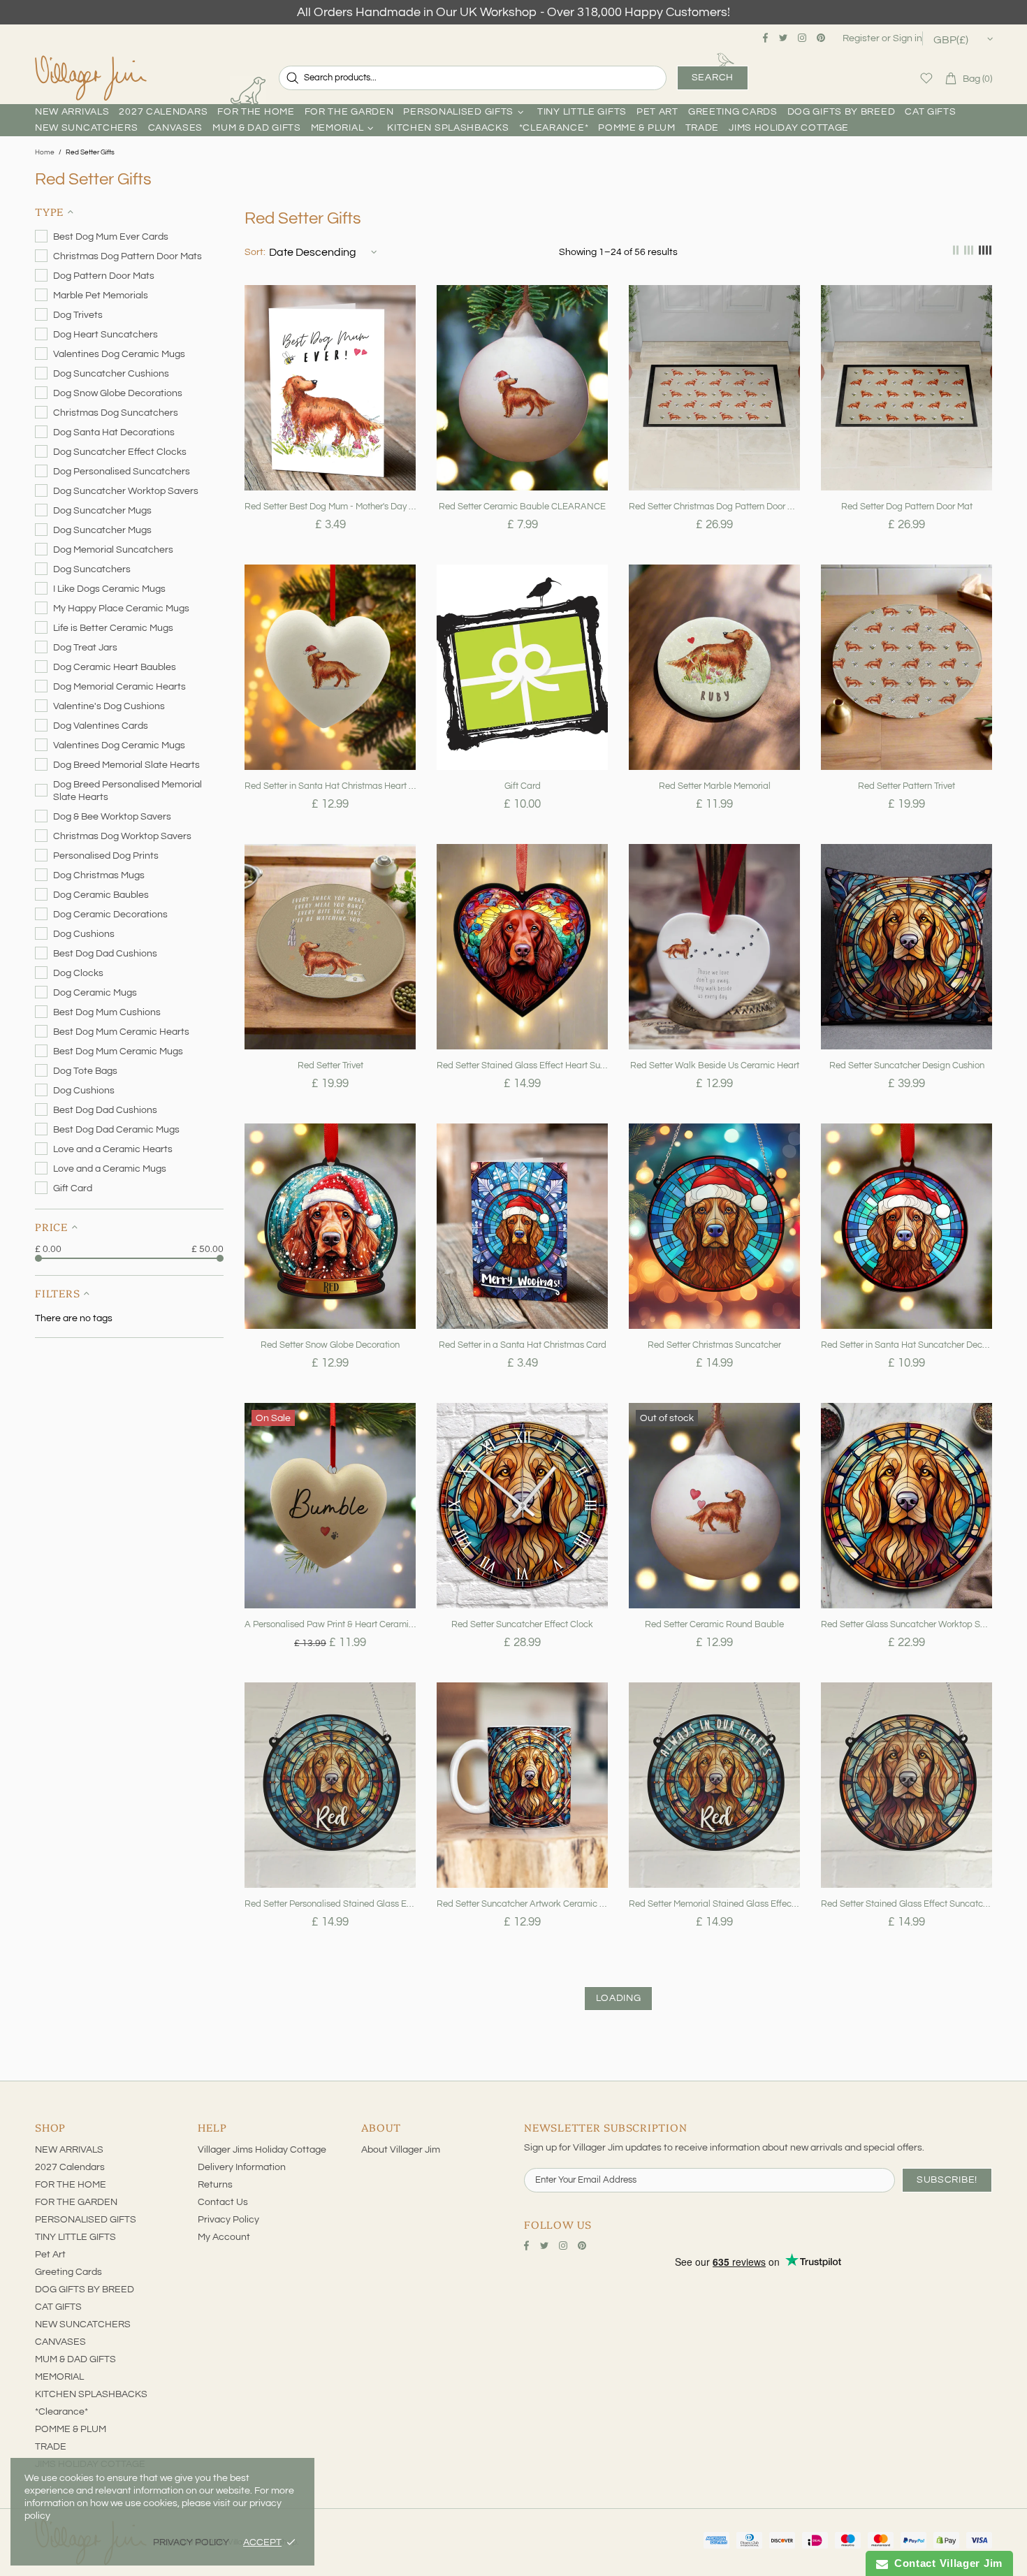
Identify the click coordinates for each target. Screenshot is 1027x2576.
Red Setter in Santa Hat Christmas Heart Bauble (330, 786)
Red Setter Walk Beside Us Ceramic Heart (715, 1065)
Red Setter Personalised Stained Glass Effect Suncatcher (330, 1904)
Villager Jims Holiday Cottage (262, 2150)
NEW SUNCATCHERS (83, 2324)
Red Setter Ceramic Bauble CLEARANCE (522, 507)
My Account (224, 2237)
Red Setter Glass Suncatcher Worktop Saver (906, 1624)
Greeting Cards (68, 2272)
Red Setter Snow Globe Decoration (330, 1345)
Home (45, 152)
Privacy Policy (228, 2220)
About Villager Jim (401, 2150)
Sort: (255, 252)
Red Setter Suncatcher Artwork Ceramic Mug (522, 1904)
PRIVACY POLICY (191, 2542)
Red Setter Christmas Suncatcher (714, 1345)
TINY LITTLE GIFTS (75, 2237)
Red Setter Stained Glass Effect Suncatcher (906, 1904)
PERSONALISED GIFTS (86, 2220)
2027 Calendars (70, 2167)
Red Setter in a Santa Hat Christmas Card (523, 1345)
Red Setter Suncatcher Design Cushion (907, 1065)
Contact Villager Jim (945, 2563)
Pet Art (50, 2255)
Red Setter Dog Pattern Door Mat (907, 507)
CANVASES (60, 2342)
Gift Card (523, 786)
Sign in (908, 38)
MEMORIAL (59, 2377)
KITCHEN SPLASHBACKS (91, 2394)
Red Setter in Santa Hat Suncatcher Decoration (906, 1345)
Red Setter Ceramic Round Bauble (714, 1624)
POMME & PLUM (71, 2429)
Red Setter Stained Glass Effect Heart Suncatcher (522, 1065)
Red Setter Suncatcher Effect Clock (522, 1624)
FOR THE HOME (71, 2185)
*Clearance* (61, 2412)
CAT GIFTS (58, 2307)
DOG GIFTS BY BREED (85, 2290)
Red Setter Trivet (330, 1065)
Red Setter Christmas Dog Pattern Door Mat (714, 507)
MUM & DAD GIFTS (75, 2359)
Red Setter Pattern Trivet (906, 786)
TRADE (51, 2447)
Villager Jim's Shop (91, 78)
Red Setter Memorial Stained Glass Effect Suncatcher (714, 1904)
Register (861, 38)
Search (713, 78)
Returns (215, 2185)
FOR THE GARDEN (76, 2202)
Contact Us (223, 2202)
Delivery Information (242, 2167)
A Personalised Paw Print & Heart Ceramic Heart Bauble (330, 1624)
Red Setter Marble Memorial (715, 786)
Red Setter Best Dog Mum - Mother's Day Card (330, 507)
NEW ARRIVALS (69, 2150)
